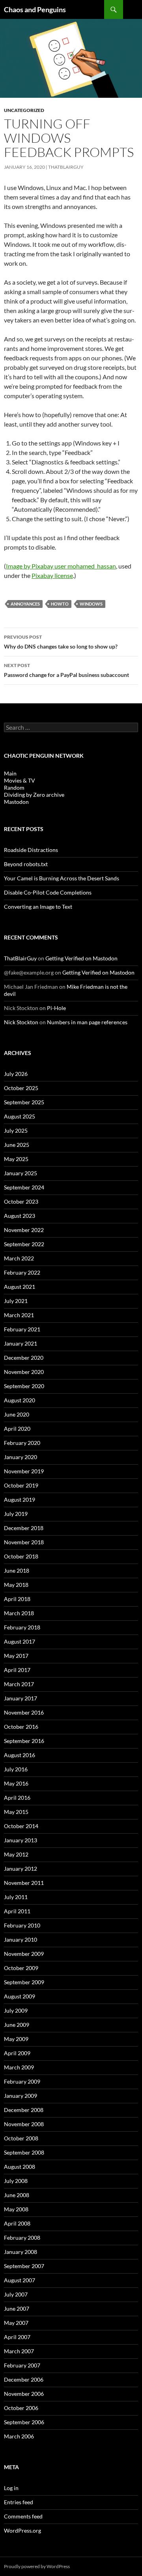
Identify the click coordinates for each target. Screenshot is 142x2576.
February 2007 (22, 2365)
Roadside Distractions (31, 850)
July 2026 (16, 1074)
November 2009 (24, 1954)
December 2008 (24, 2110)
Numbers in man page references (87, 1022)
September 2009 (24, 1982)
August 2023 (20, 1216)
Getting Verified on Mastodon (81, 958)
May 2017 (16, 1656)
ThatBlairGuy (66, 167)
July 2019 (16, 1514)
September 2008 (24, 2152)
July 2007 (16, 2294)
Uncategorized (24, 110)
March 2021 (19, 1315)
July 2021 (16, 1301)
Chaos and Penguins (35, 9)
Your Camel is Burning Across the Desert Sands (62, 878)
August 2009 (20, 1996)
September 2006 (24, 2422)
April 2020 (17, 1429)
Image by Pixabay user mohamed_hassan (61, 566)
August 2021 (20, 1287)
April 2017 (17, 1670)
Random (14, 788)
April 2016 (17, 1798)
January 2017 (21, 1698)
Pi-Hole (56, 1008)
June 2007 (17, 2309)
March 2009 (19, 2067)
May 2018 (16, 1585)
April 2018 (17, 1599)
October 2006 (21, 2408)
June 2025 (17, 1145)
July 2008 (16, 2181)
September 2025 (24, 1102)
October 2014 (21, 1826)
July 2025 (16, 1130)
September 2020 (24, 1386)
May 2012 (16, 1854)
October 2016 (21, 1727)
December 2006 (24, 2379)
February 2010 (22, 1925)
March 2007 (19, 2351)
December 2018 (24, 1528)
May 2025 (16, 1159)
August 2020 (20, 1400)
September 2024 (24, 1187)
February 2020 (22, 1443)
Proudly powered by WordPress (37, 2566)
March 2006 (19, 2436)
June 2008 (17, 2195)
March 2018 (19, 1613)
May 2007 (16, 2323)
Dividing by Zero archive (34, 795)
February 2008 (22, 2238)
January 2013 (21, 1840)
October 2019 (21, 1485)
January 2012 (21, 1869)
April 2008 (17, 2223)
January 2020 (21, 1457)
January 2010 (21, 1939)
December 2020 (24, 1358)
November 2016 (24, 1712)
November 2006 (24, 2394)
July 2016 (16, 1769)
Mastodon (16, 802)
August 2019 (20, 1500)
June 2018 (17, 1570)
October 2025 (21, 1088)
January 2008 (21, 2252)
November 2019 (24, 1471)
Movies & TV (20, 780)
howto (60, 604)
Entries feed (19, 2502)
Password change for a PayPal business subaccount (66, 670)
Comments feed (23, 2516)
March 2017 (19, 1684)
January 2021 (21, 1343)
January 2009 (21, 2096)
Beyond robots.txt (26, 864)
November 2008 (24, 2124)
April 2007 (17, 2337)
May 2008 (16, 2209)
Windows (91, 604)
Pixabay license (52, 575)
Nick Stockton (21, 1022)
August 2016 (20, 1755)
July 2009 (16, 2010)
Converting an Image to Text (38, 907)
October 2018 (21, 1556)
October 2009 (21, 1968)
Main (10, 773)
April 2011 (17, 1911)
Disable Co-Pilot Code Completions (48, 892)
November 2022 (24, 1230)
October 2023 (21, 1201)
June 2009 (17, 2025)
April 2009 (17, 2053)
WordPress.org (22, 2530)
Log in (11, 2488)
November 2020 (24, 1372)
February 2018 (22, 1627)
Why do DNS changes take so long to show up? (61, 642)
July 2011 (16, 1897)
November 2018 (24, 1542)
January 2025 (21, 1173)
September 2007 (24, 2266)
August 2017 (20, 1641)
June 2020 (17, 1414)
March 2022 (19, 1258)
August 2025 (20, 1116)
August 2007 (20, 2280)
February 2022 (22, 1272)
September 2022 (24, 1244)
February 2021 (22, 1329)
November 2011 (24, 1883)
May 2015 (16, 1812)
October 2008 (21, 2138)
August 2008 (20, 2167)
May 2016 (16, 1783)
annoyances (25, 604)
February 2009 (22, 2081)
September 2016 (24, 1741)
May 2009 (16, 2039)
